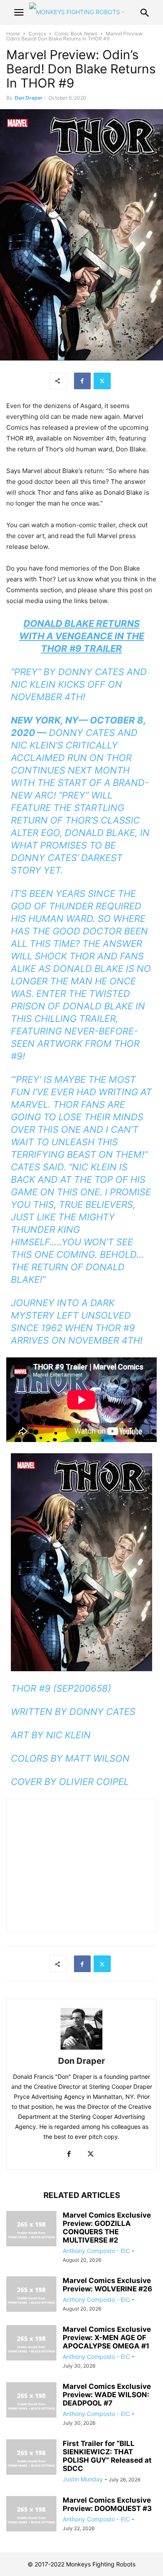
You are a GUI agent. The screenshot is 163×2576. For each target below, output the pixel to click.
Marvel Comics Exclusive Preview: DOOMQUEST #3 (107, 2504)
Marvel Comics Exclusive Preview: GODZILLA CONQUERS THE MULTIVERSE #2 (107, 2228)
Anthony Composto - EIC (96, 2251)
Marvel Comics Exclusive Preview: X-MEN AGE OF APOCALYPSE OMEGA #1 (107, 2338)
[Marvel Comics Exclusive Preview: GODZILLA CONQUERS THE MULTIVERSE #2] (31, 2230)
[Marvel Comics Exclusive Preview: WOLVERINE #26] (31, 2295)
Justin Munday (83, 2479)
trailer (97, 1019)
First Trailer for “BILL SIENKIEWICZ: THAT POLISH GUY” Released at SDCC (107, 2456)
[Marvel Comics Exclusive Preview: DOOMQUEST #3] (31, 2515)
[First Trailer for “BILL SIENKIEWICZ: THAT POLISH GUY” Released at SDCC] (31, 2458)
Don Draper (29, 98)
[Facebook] (82, 381)
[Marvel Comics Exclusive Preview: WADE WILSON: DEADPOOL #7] (31, 2401)
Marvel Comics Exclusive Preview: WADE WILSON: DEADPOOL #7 (107, 2395)
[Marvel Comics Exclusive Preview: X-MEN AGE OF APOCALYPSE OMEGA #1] (31, 2344)
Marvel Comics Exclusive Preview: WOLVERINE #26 (107, 2285)
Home (13, 34)
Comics (37, 34)
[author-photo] (81, 2049)
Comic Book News (76, 34)
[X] (102, 381)
